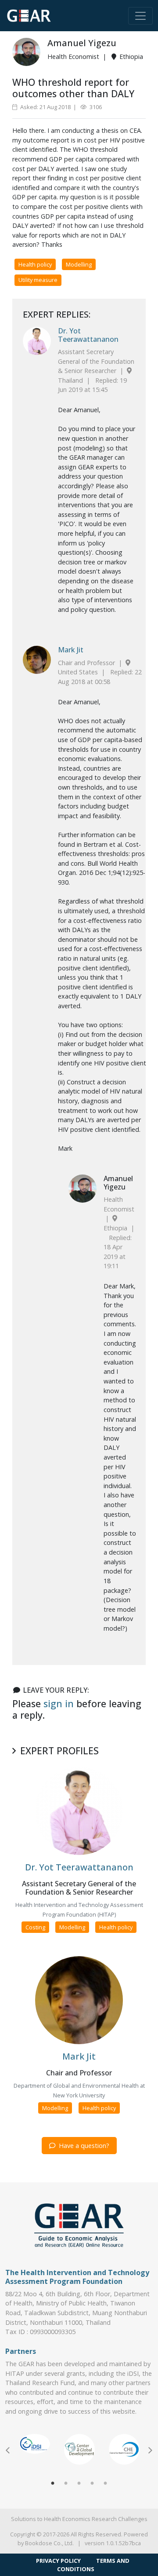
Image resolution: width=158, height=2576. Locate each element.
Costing (35, 1927)
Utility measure (38, 280)
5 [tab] (105, 2484)
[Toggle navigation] (140, 16)
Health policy (35, 264)
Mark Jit (71, 650)
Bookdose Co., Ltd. (49, 2543)
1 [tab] (53, 2484)
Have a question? (83, 2146)
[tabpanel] (35, 2444)
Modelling (79, 264)
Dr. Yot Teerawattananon (88, 335)
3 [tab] (79, 2484)
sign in (59, 1703)
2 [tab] (66, 2484)
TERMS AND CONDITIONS (93, 2565)
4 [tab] (92, 2484)
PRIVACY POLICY (58, 2561)
